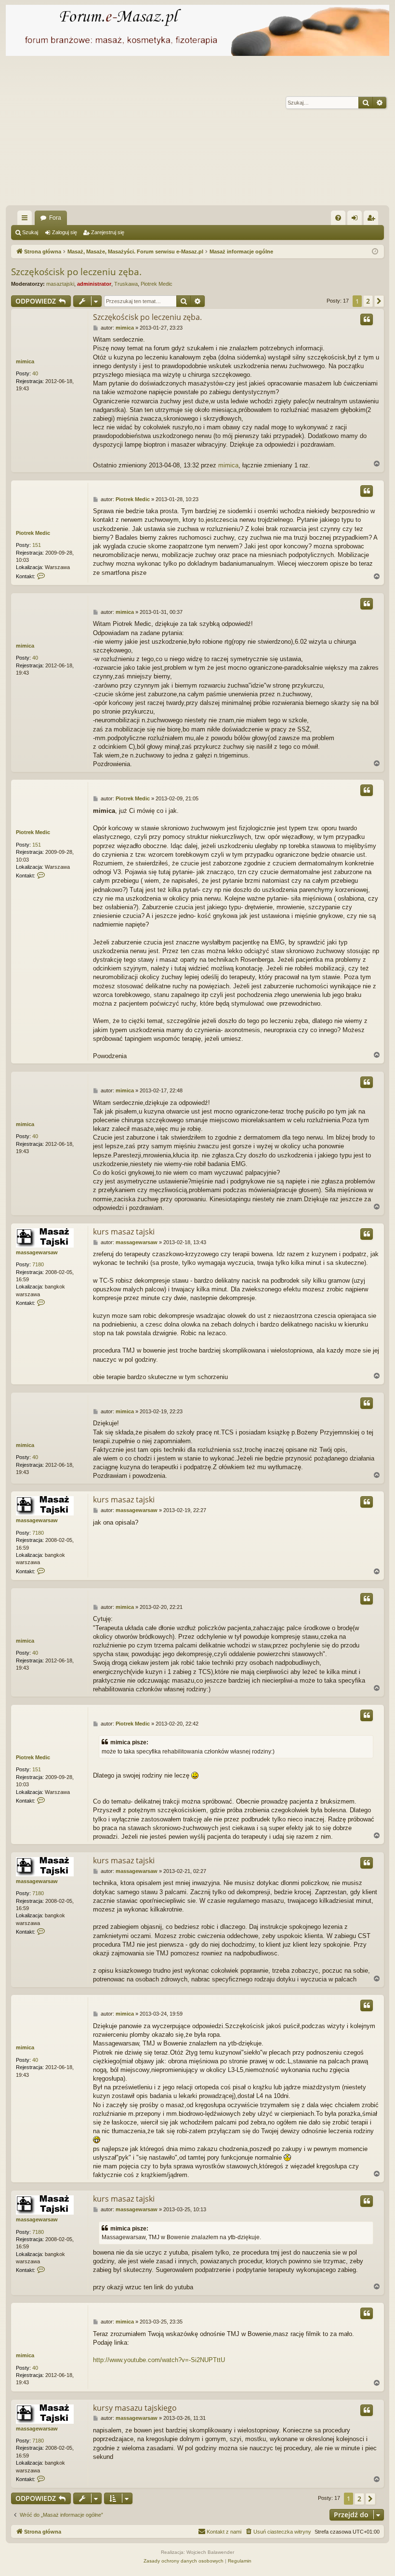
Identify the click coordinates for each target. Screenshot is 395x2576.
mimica (25, 361)
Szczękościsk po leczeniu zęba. (76, 272)
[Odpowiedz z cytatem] (367, 319)
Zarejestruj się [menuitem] (373, 220)
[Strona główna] (197, 30)
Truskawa (126, 284)
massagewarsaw (37, 1252)
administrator (94, 284)
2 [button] (368, 301)
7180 (38, 1264)
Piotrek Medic (157, 284)
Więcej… (26, 220)
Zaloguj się (65, 232)
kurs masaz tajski (124, 1232)
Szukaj (30, 232)
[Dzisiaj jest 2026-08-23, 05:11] (375, 252)
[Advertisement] (199, 133)
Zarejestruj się (108, 232)
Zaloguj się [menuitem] (356, 220)
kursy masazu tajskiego (135, 2408)
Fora (55, 218)
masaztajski (60, 284)
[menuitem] (338, 218)
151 (37, 545)
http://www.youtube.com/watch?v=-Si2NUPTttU (159, 2360)
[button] (379, 301)
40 (35, 373)
